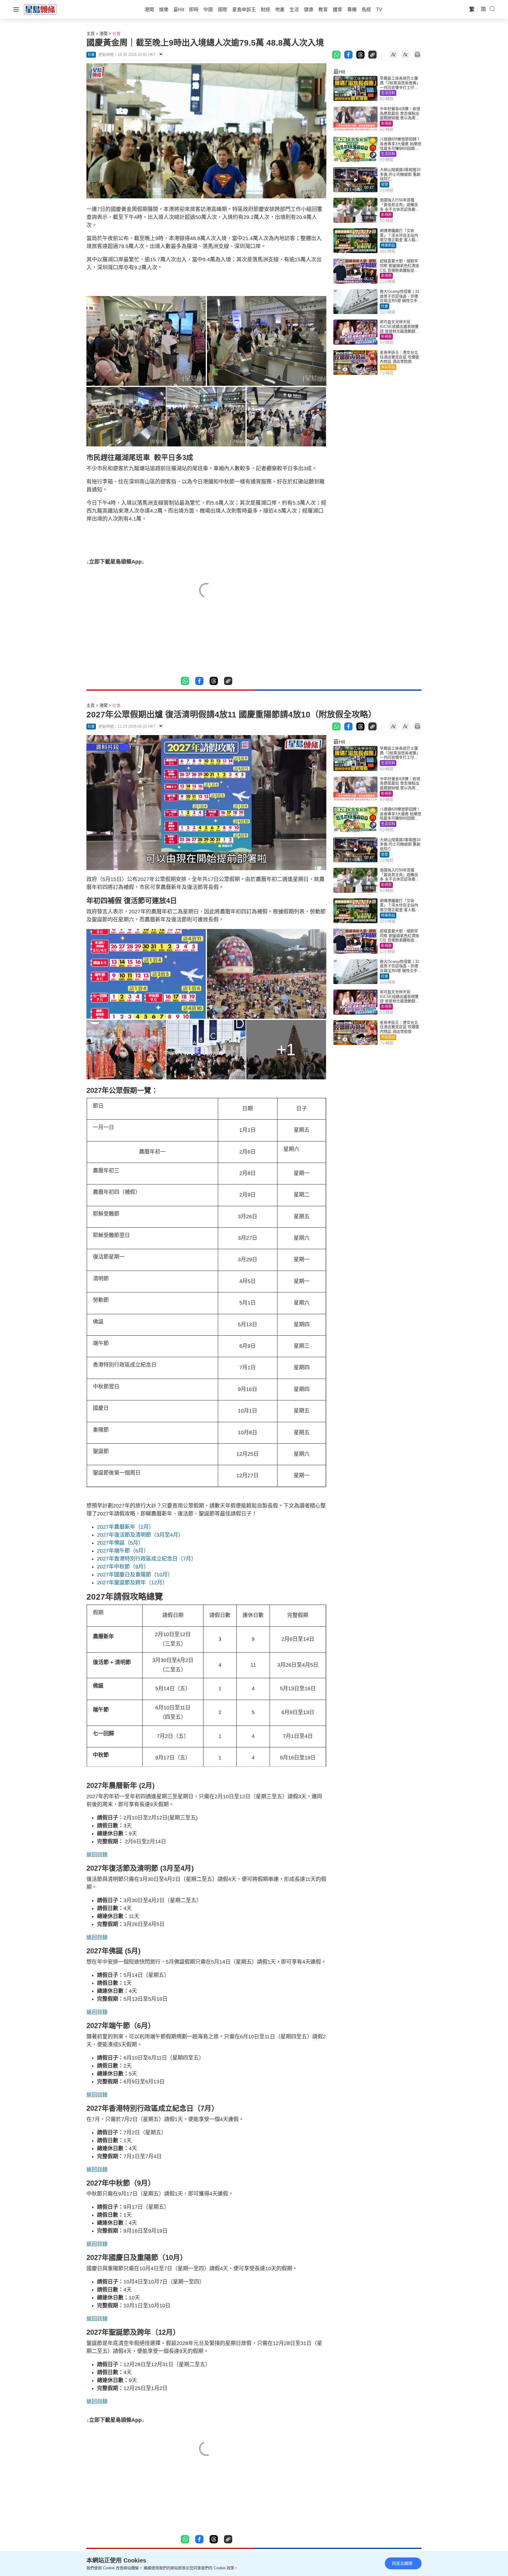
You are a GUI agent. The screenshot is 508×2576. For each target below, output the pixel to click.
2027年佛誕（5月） (120, 1543)
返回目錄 (97, 1855)
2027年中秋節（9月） (123, 1567)
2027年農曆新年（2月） (126, 1527)
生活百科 (388, 93)
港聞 (103, 34)
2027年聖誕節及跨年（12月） (132, 1583)
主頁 (91, 34)
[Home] (40, 9)
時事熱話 (388, 245)
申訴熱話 (388, 367)
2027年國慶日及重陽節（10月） (135, 1575)
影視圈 (386, 124)
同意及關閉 (402, 2563)
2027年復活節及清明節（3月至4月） (140, 1535)
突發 (385, 185)
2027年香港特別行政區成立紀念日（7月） (147, 1559)
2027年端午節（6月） (123, 1551)
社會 (116, 34)
